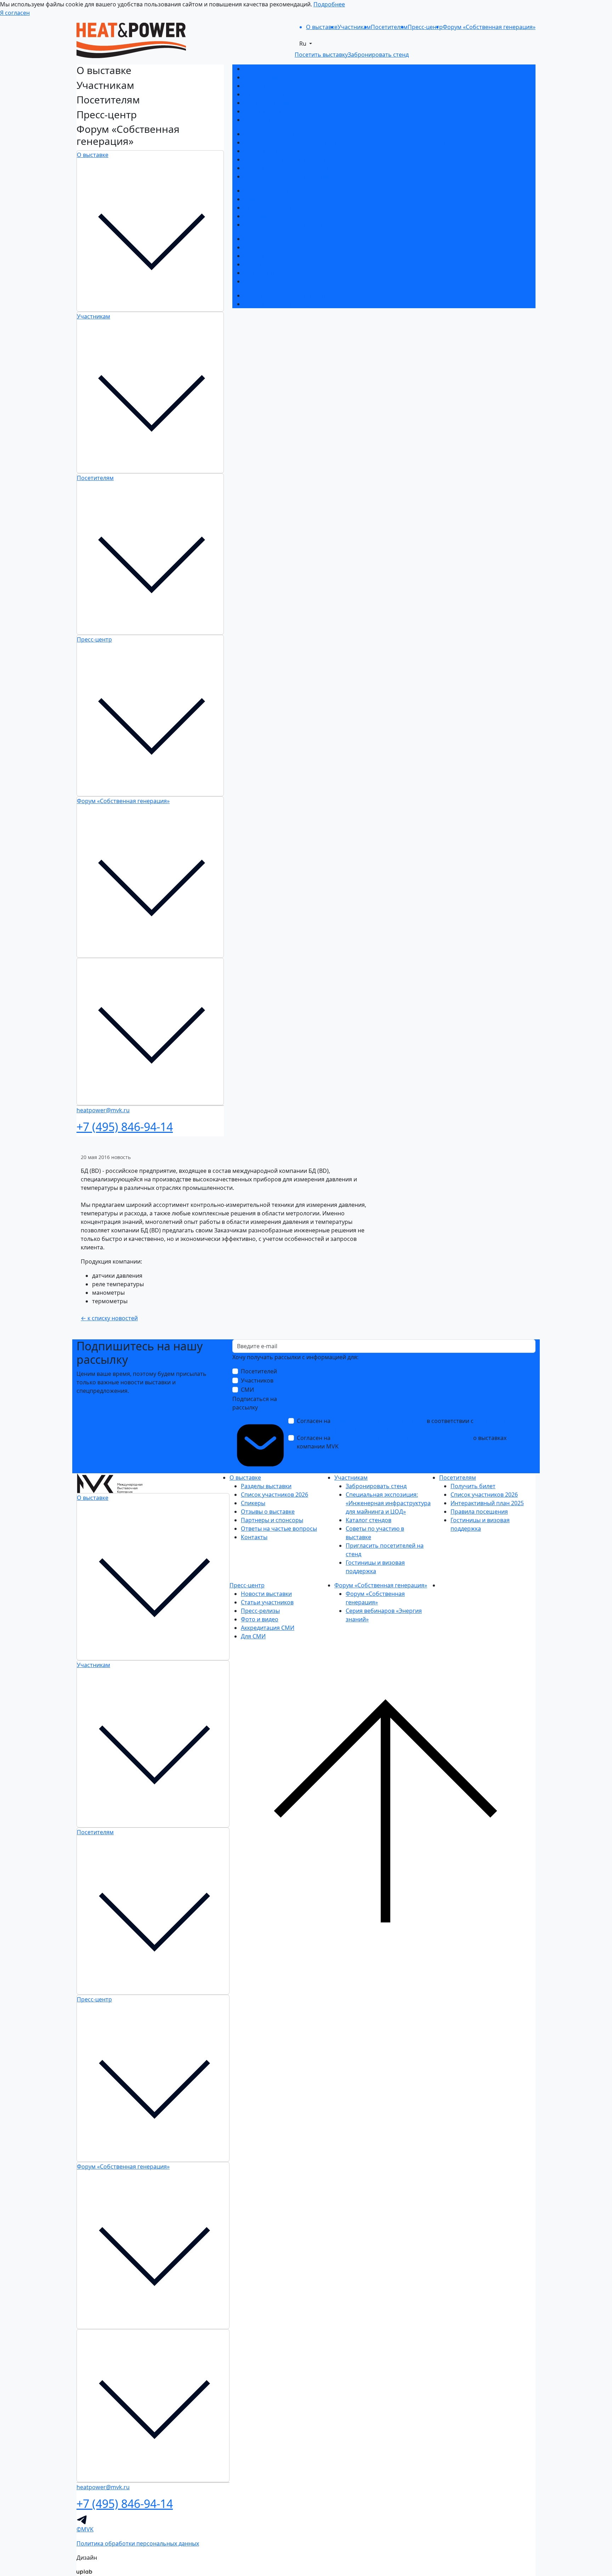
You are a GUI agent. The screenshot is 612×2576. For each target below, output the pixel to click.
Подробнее (329, 4)
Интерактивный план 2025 (280, 208)
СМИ (247, 1390)
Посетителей (259, 1371)
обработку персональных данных (379, 1421)
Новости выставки (269, 239)
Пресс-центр (94, 639)
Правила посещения (272, 216)
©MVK (85, 2529)
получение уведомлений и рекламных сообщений (402, 1438)
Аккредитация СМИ (270, 273)
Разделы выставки (269, 69)
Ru (304, 44)
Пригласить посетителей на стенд (291, 168)
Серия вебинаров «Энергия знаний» (294, 304)
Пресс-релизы (263, 256)
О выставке (93, 155)
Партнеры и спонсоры (275, 103)
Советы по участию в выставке (286, 159)
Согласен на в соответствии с (401, 1425)
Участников (257, 1380)
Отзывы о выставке (271, 94)
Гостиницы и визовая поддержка (289, 176)
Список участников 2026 (277, 77)
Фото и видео (262, 264)
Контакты (257, 120)
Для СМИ (256, 281)
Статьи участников (270, 247)
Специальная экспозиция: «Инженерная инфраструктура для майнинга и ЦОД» (354, 142)
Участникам (93, 316)
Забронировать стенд (274, 134)
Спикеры (256, 86)
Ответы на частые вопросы (282, 111)
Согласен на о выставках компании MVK (402, 1442)
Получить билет (266, 191)
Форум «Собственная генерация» (123, 801)
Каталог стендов (267, 151)
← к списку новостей (109, 1318)
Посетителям (95, 478)
